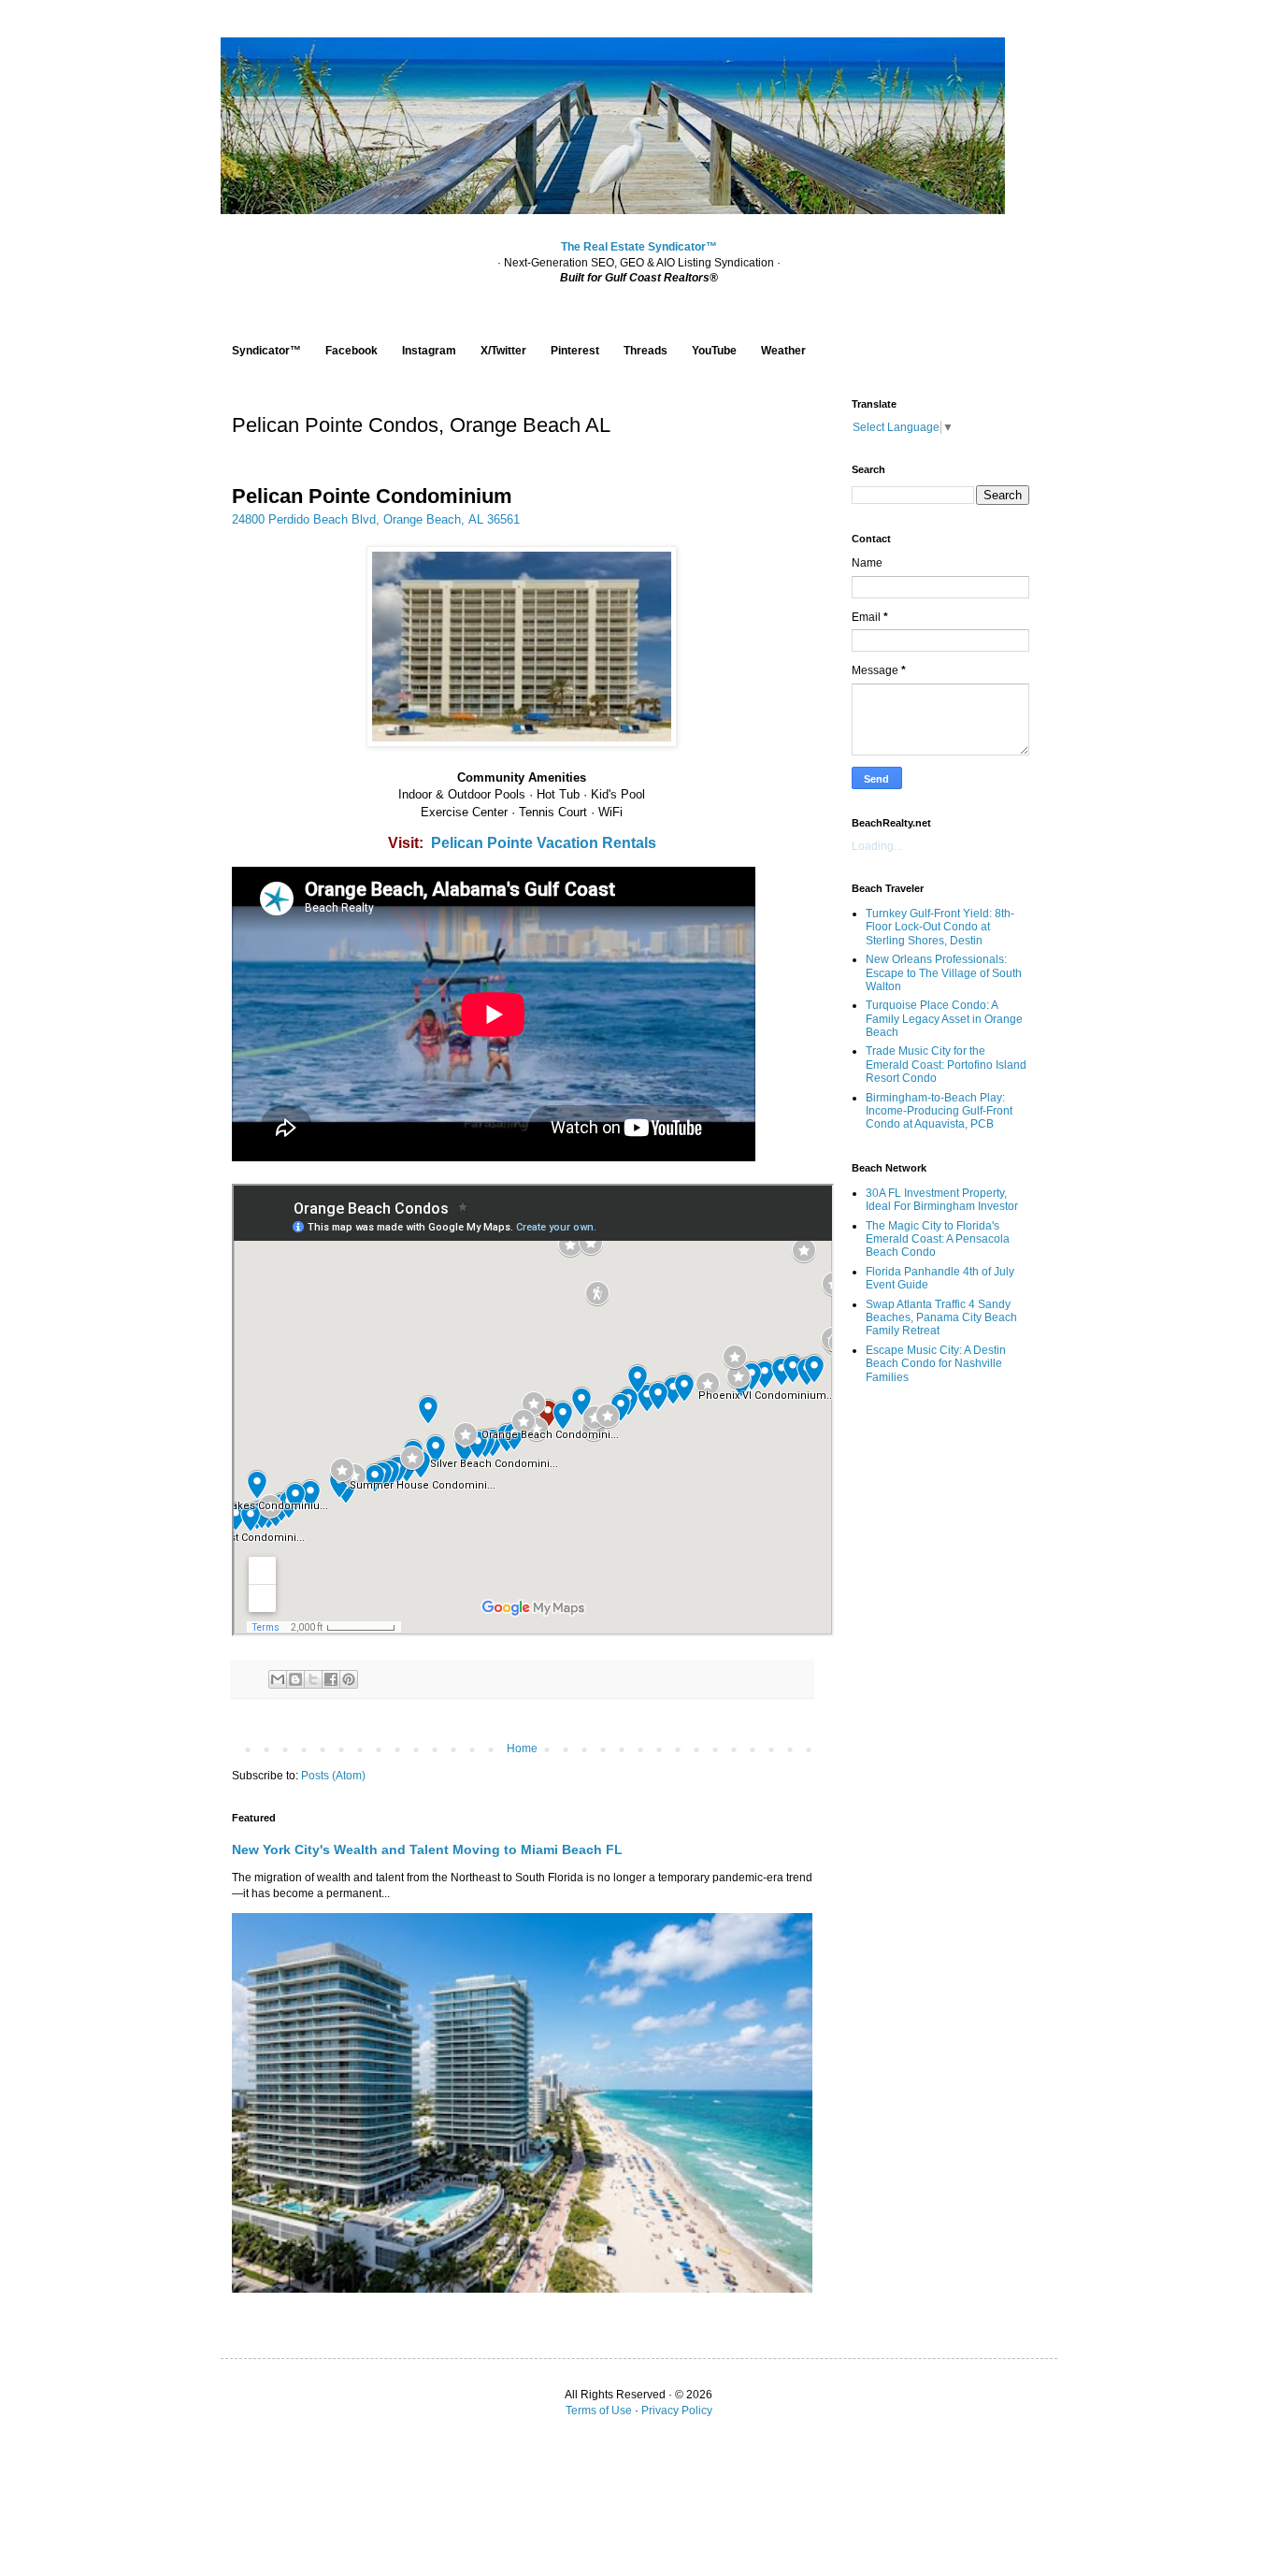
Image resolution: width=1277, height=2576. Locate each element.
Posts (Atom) (333, 1776)
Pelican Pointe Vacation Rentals (544, 843)
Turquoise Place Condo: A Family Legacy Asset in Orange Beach (944, 1019)
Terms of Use (599, 2411)
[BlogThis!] (295, 1679)
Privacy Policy (677, 2411)
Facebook (352, 351)
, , (376, 519)
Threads (646, 351)
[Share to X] (313, 1679)
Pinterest (575, 351)
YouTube (714, 351)
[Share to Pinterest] (349, 1679)
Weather (783, 351)
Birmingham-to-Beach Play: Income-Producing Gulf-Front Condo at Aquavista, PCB (939, 1111)
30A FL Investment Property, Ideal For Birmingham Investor (942, 1200)
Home (522, 1749)
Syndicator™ (266, 351)
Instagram (429, 351)
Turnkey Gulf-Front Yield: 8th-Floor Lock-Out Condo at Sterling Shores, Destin (940, 927)
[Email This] (278, 1679)
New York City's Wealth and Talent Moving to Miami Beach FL (427, 1849)
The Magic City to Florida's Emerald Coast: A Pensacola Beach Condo (938, 1239)
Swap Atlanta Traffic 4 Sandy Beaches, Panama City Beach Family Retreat (941, 1318)
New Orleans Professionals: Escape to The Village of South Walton (944, 973)
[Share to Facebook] (331, 1679)
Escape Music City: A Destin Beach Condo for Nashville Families (936, 1364)
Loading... (877, 846)
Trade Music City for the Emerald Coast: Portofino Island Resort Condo (946, 1065)
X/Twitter (503, 351)
